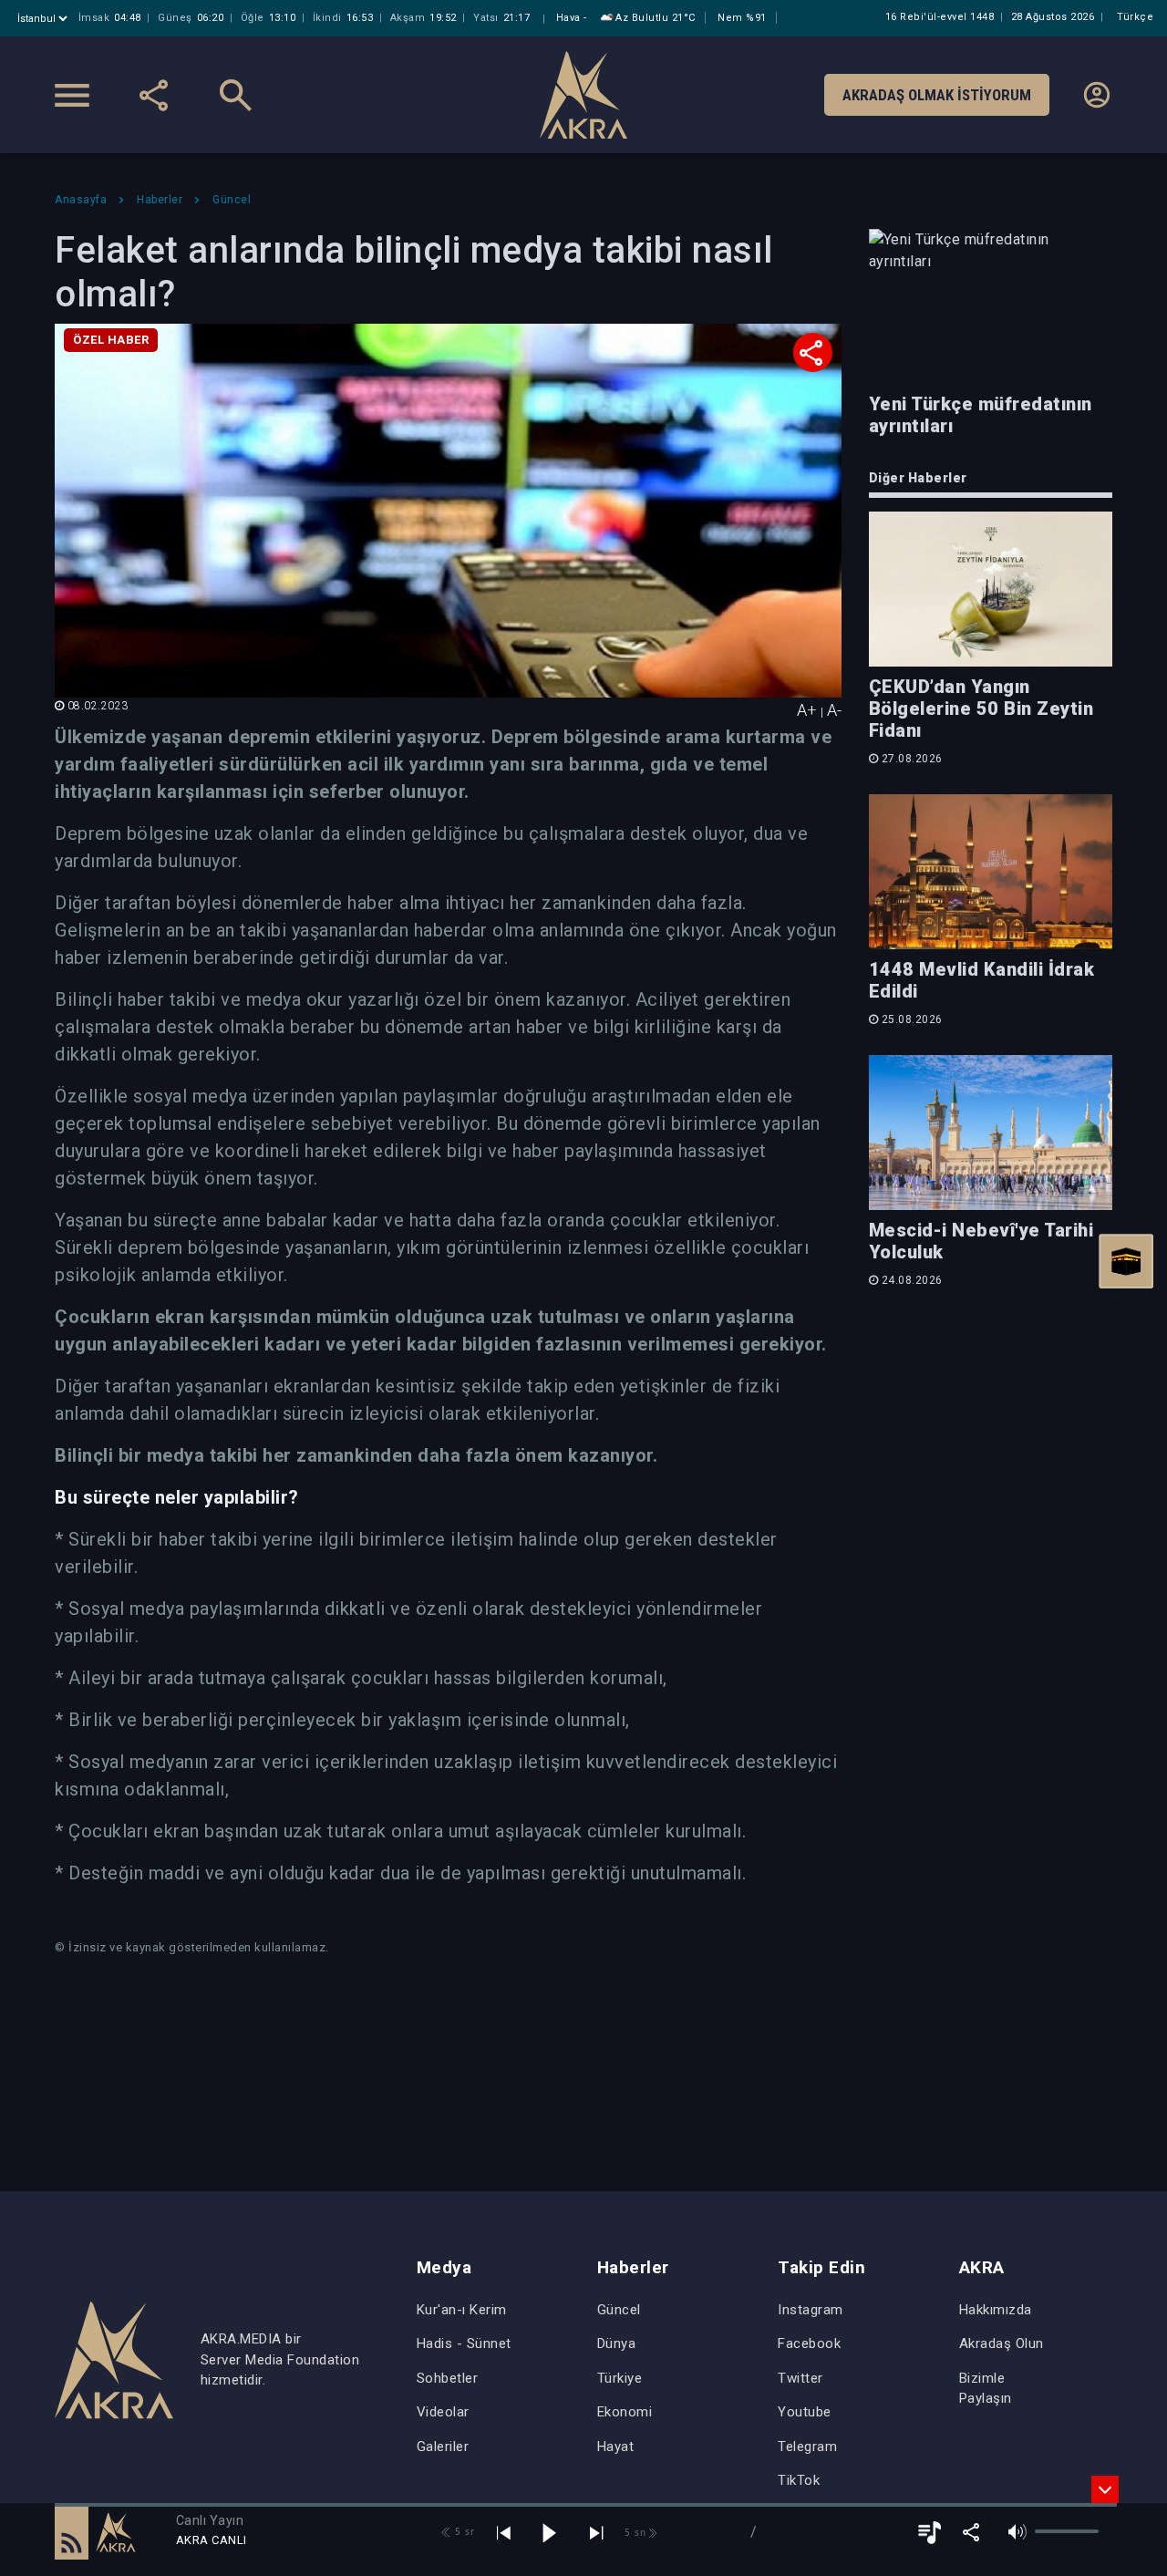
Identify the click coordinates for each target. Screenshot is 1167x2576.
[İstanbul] (44, 19)
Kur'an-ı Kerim (462, 2310)
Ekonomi (625, 2412)
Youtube (805, 2412)
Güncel (619, 2310)
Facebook (809, 2343)
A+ (807, 710)
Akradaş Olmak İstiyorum (937, 95)
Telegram (807, 2447)
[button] (72, 2532)
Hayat (616, 2447)
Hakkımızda (996, 2310)
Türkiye (620, 2378)
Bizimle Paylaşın (986, 2389)
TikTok (799, 2480)
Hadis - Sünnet (464, 2343)
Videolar (443, 2412)
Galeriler (443, 2447)
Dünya (617, 2343)
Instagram (811, 2310)
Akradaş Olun (1002, 2343)
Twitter (800, 2378)
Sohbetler (448, 2378)
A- (834, 710)
